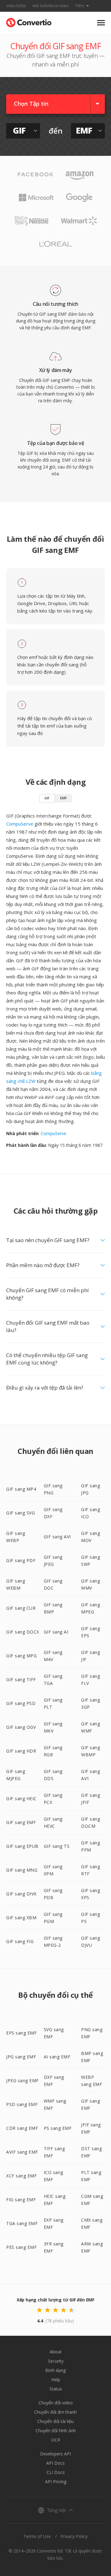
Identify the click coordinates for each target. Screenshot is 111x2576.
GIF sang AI (56, 1632)
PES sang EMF (21, 2247)
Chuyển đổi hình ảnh (56, 2431)
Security (56, 2361)
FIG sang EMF (21, 2200)
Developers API (55, 2454)
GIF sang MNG (22, 1870)
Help (56, 2379)
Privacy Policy (74, 2536)
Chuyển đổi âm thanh (55, 2412)
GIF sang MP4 (21, 1489)
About (56, 2352)
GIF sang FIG (20, 1941)
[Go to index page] (29, 21)
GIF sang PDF (21, 1560)
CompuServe (20, 824)
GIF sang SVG (21, 1513)
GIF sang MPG (21, 1656)
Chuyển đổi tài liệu (55, 2421)
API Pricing (56, 2482)
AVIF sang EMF (22, 2152)
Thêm (80, 6)
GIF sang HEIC (21, 1799)
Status (56, 2389)
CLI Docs (56, 2472)
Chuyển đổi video (56, 2403)
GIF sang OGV (21, 1727)
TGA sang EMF (22, 2223)
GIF (47, 798)
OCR (56, 2440)
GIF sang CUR (21, 1608)
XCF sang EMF (21, 2176)
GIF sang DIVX (21, 1894)
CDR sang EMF (22, 2128)
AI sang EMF (57, 2057)
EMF (64, 798)
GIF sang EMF (21, 1822)
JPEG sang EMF (23, 2080)
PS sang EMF (58, 2128)
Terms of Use (37, 2536)
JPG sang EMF (21, 2057)
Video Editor (16, 6)
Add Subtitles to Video (50, 6)
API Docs (55, 2463)
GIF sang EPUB (22, 1846)
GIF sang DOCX (23, 1632)
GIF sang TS (57, 1846)
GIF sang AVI (57, 1537)
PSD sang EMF (22, 2104)
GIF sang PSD (21, 1703)
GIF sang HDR (21, 1751)
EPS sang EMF (21, 2033)
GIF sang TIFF (21, 1679)
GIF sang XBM (21, 1918)
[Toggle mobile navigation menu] (101, 23)
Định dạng (55, 2370)
